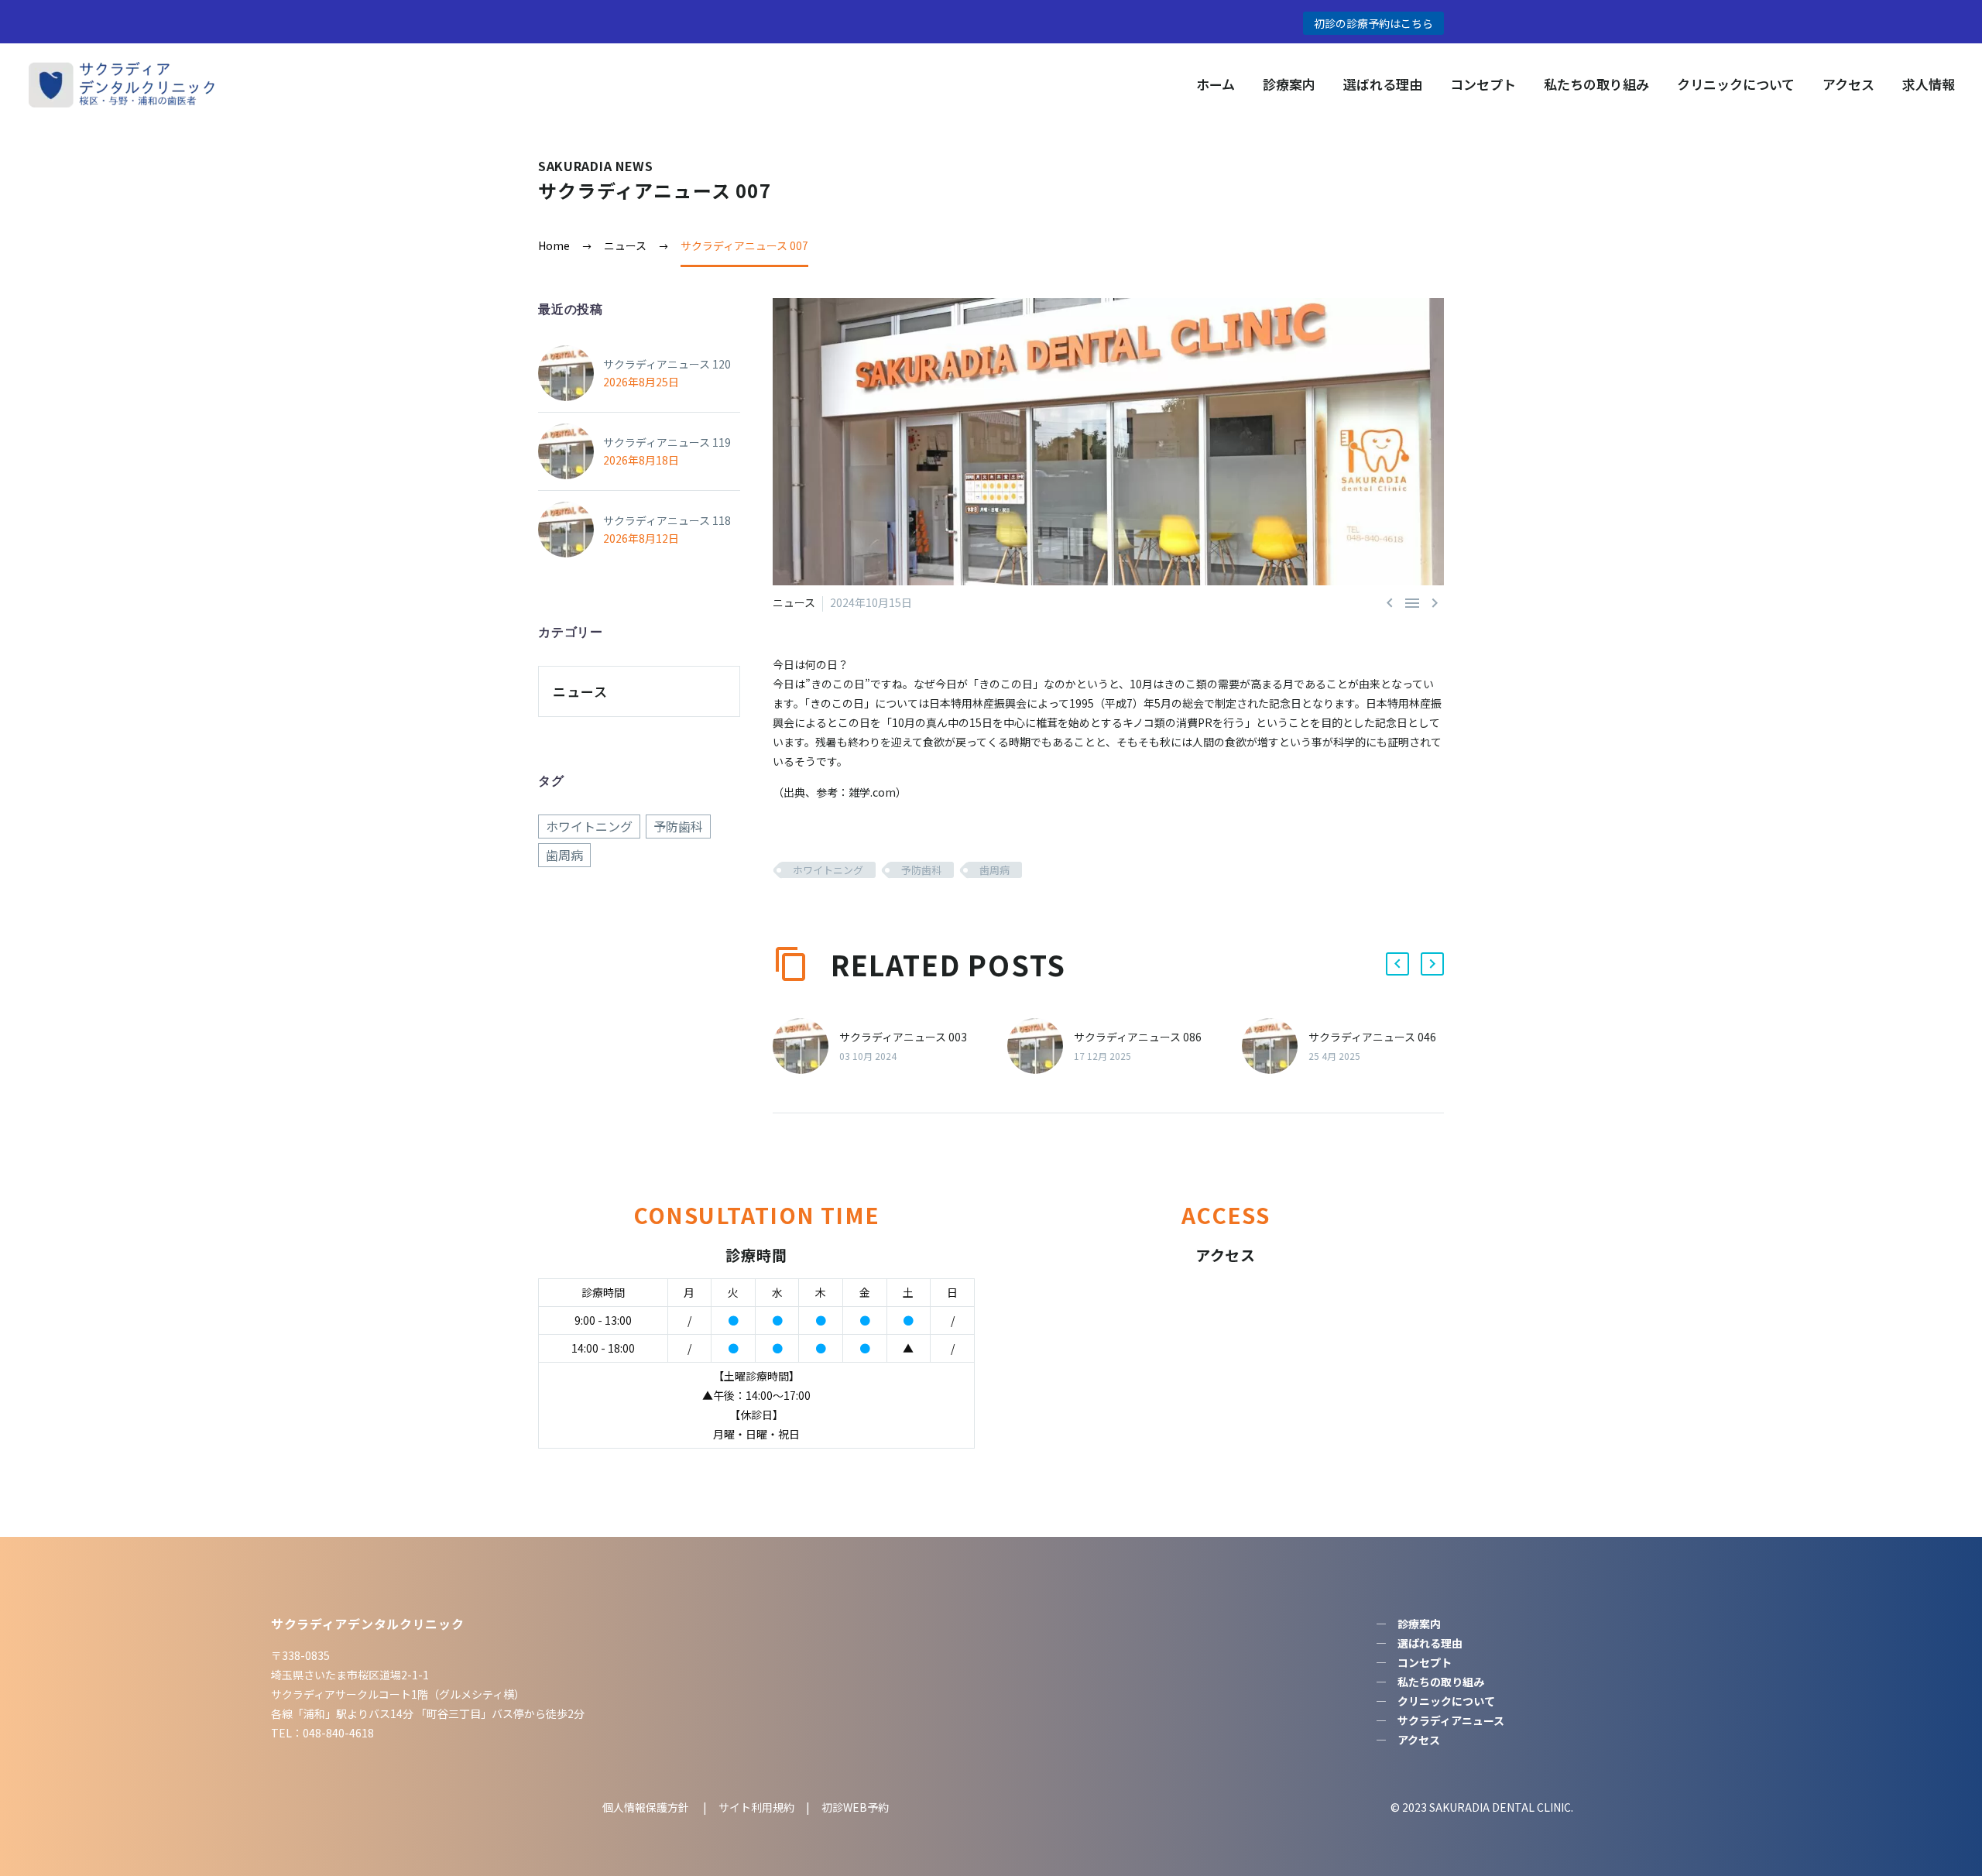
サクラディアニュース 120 (667, 364)
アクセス (1848, 84)
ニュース (794, 602)
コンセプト (1483, 84)
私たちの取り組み (1596, 84)
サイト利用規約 (755, 1807)
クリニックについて (1736, 84)
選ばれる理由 (1383, 84)
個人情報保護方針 (647, 1807)
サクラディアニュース (1451, 1720)
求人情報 (1929, 84)
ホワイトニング (828, 870)
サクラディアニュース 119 (667, 442)
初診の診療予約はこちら (1373, 23)
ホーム (1216, 84)
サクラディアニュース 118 (667, 520)
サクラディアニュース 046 (1372, 1037)
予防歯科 (921, 870)
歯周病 (994, 870)
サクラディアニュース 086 (1138, 1037)
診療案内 (1289, 84)
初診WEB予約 (855, 1807)
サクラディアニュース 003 (903, 1037)
